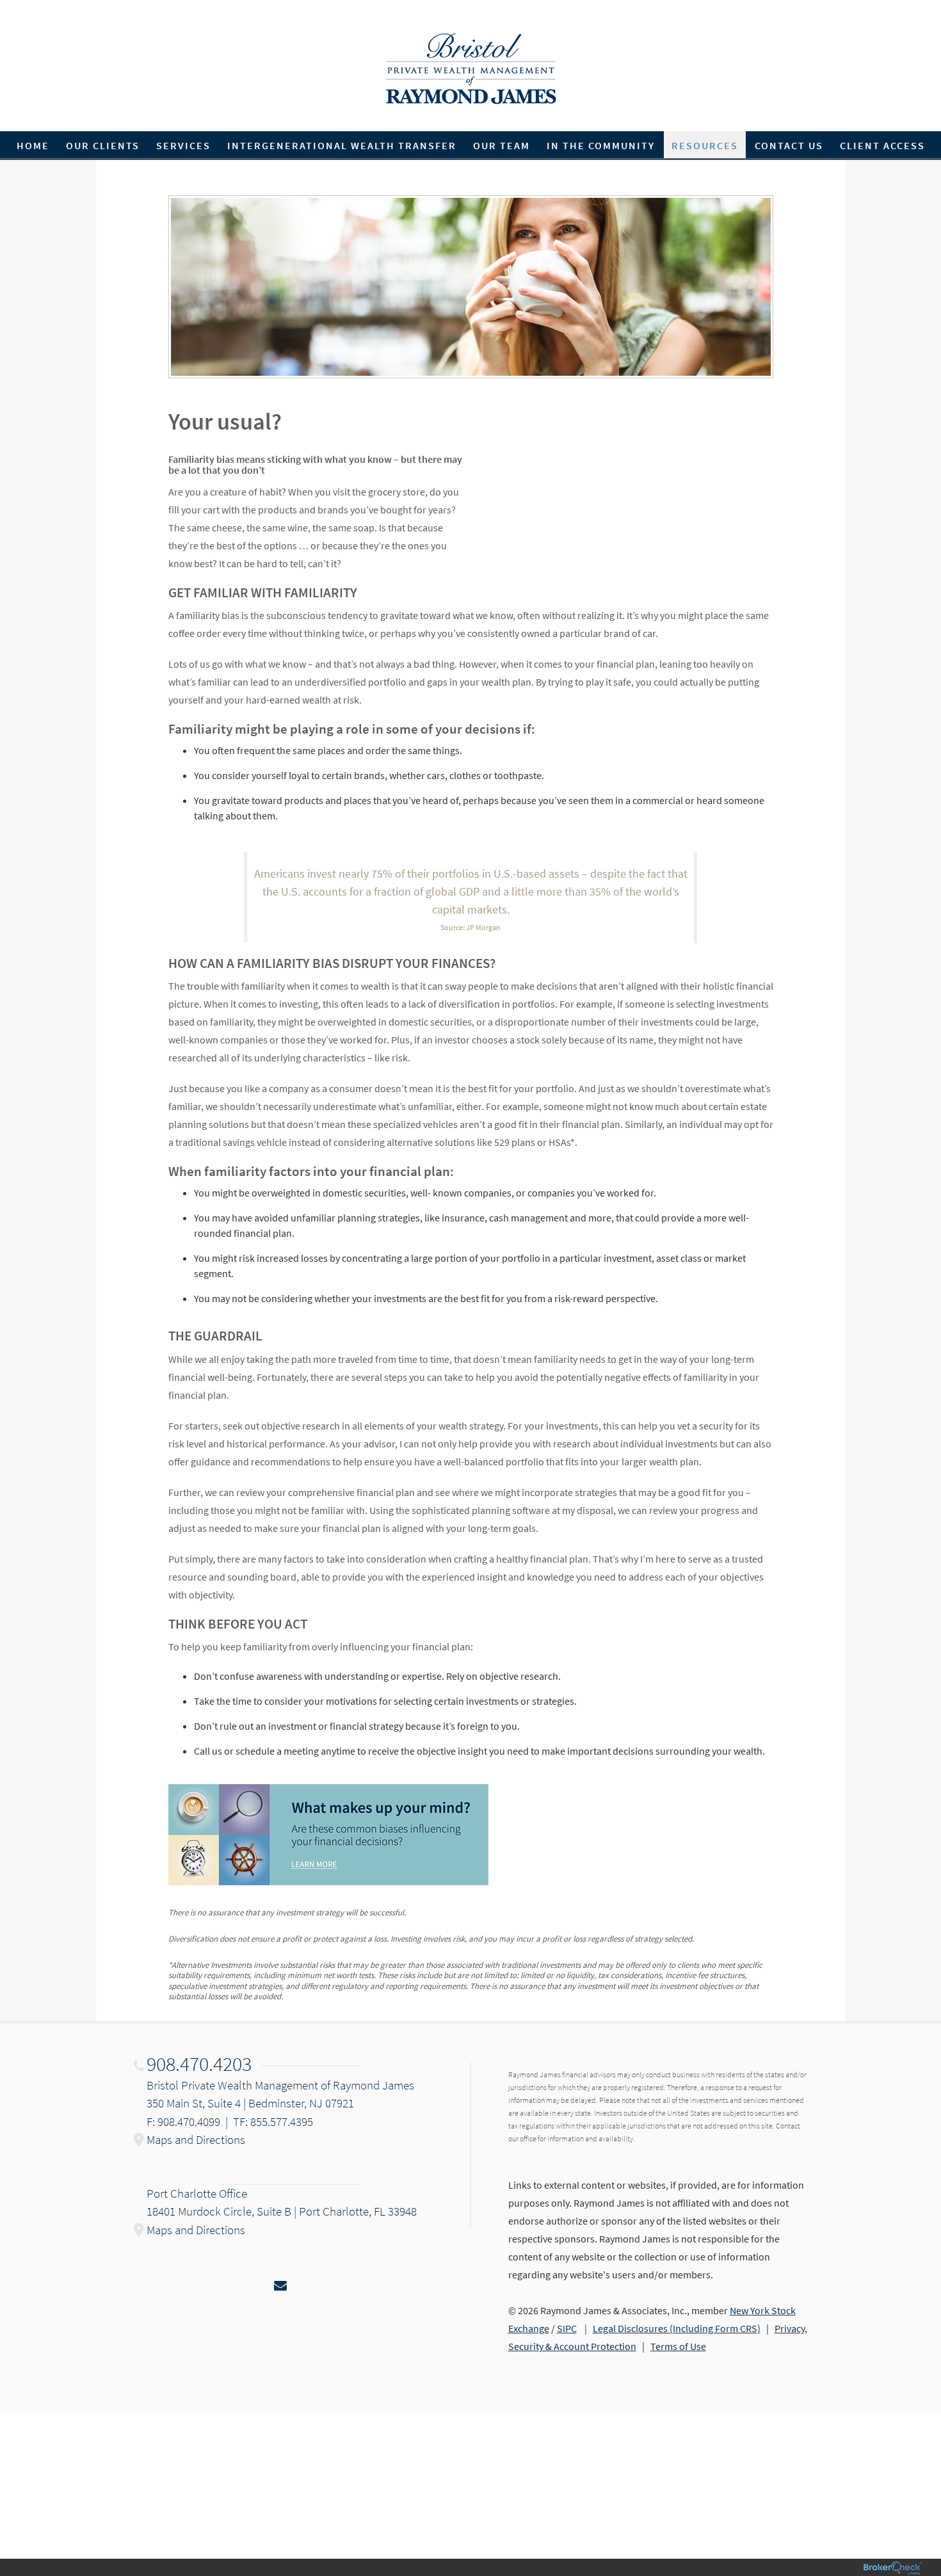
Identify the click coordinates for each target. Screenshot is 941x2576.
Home (33, 145)
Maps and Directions (196, 2139)
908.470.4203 (199, 2064)
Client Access (882, 145)
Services (183, 145)
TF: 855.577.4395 (273, 2121)
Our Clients (103, 145)
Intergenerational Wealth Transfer (342, 145)
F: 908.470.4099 (183, 2121)
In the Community (601, 145)
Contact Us (789, 145)
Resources (705, 145)
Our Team (502, 145)
